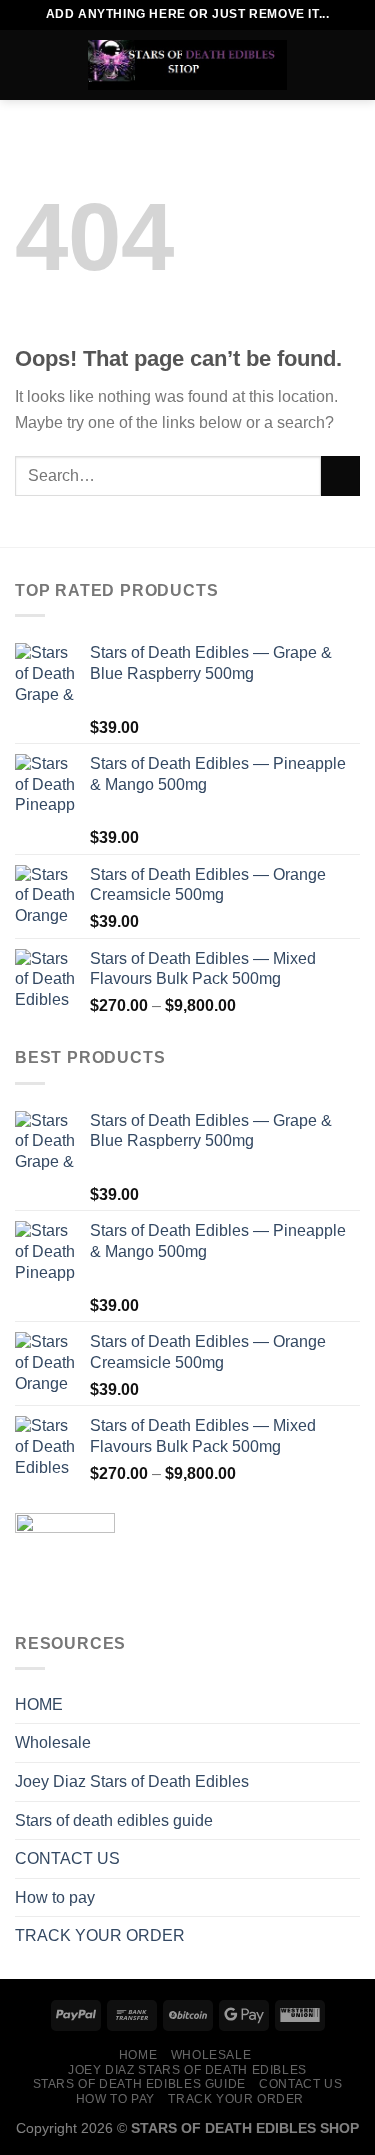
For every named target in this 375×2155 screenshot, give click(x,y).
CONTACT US (67, 1858)
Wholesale (53, 1742)
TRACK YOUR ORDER (100, 1935)
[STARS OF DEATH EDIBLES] (188, 65)
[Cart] (350, 65)
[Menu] (27, 64)
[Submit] (340, 475)
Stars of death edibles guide (114, 1820)
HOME (39, 1704)
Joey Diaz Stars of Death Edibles (132, 1781)
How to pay (55, 1897)
